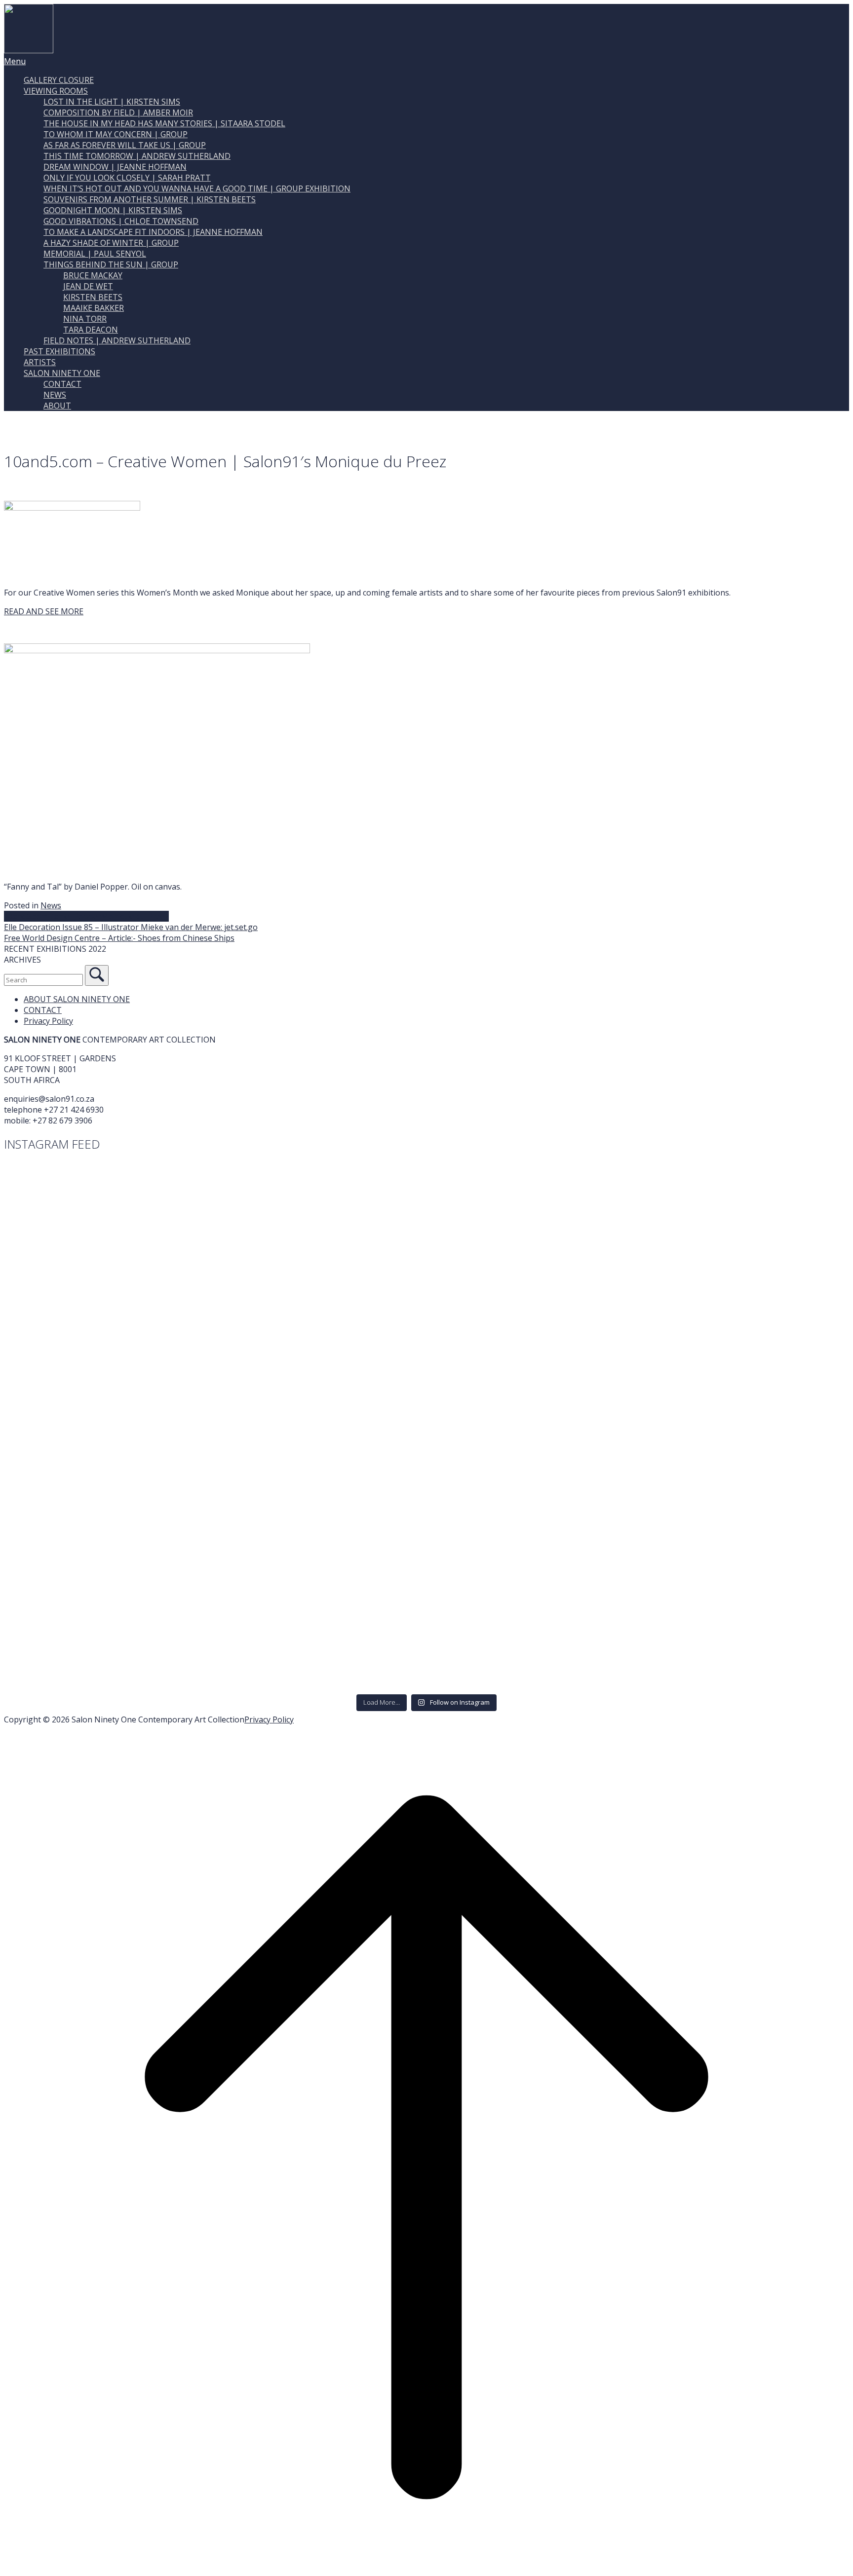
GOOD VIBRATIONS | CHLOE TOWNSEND (121, 221)
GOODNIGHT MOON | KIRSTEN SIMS (113, 210)
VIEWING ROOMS (56, 91)
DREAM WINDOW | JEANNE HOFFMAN (115, 167)
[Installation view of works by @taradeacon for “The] (639, 1419)
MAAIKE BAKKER (94, 308)
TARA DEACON (91, 330)
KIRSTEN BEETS (93, 297)
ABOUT (57, 406)
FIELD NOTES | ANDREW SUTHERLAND (117, 340)
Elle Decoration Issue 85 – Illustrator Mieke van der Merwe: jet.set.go (131, 927)
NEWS (55, 395)
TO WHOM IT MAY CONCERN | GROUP (116, 134)
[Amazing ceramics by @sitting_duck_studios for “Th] (639, 1196)
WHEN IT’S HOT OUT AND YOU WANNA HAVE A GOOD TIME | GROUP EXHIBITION (197, 188)
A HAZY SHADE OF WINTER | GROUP (111, 243)
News (51, 905)
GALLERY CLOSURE (59, 80)
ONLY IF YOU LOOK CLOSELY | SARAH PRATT (127, 178)
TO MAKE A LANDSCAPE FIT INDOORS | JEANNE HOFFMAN (153, 232)
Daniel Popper (75, 916)
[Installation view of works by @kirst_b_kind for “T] (639, 1468)
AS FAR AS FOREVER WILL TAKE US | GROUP (125, 145)
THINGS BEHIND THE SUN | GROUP (111, 264)
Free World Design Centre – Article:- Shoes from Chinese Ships (119, 938)
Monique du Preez (135, 916)
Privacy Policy (48, 1021)
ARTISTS (40, 362)
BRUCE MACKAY (93, 275)
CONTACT (62, 384)
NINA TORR (85, 319)
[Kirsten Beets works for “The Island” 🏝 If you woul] (214, 1663)
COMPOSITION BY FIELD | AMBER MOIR (118, 112)
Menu (15, 61)
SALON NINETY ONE (62, 373)
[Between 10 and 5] (72, 508)
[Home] (29, 50)
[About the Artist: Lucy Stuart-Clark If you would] (214, 1195)
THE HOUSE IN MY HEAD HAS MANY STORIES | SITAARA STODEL (164, 123)
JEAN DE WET (88, 286)
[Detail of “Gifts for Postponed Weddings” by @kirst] (214, 1370)
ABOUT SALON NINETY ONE (77, 999)
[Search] (97, 975)
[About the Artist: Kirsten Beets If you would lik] (639, 1564)
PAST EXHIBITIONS (59, 351)
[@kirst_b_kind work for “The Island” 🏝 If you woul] (214, 1516)
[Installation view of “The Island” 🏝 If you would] (214, 1468)
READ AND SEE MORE (44, 611)
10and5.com (26, 916)
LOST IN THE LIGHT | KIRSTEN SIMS (112, 102)
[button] (426, 949)
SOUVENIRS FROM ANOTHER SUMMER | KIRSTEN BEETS (150, 199)
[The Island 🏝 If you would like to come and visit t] (214, 1614)
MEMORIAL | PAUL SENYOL (95, 254)
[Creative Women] (157, 650)
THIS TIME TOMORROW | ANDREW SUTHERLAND (137, 156)
